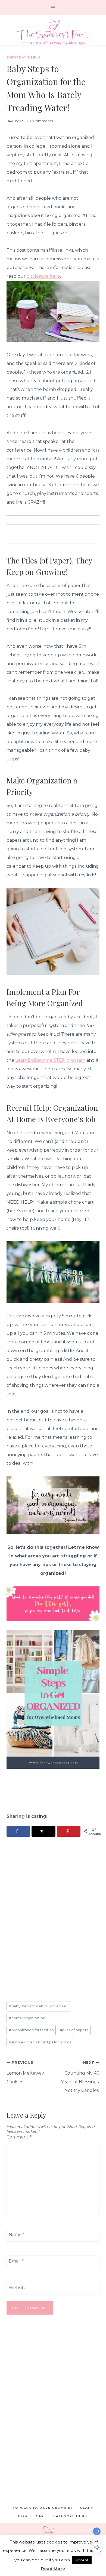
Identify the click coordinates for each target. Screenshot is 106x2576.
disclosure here (43, 276)
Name (17, 2235)
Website (18, 2288)
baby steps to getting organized (39, 2006)
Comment (19, 2137)
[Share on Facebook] (18, 1831)
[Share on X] (43, 1831)
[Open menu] (53, 7)
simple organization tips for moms (40, 2042)
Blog (24, 2516)
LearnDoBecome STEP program (50, 1060)
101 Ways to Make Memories (43, 2508)
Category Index (71, 2516)
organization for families (31, 2030)
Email (16, 2261)
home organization (27, 2018)
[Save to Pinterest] (69, 1831)
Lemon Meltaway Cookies (25, 2072)
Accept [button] (82, 2560)
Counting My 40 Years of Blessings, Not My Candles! (80, 2077)
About (86, 2508)
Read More (53, 2569)
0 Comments (41, 121)
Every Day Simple (24, 57)
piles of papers (74, 2030)
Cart (41, 2516)
